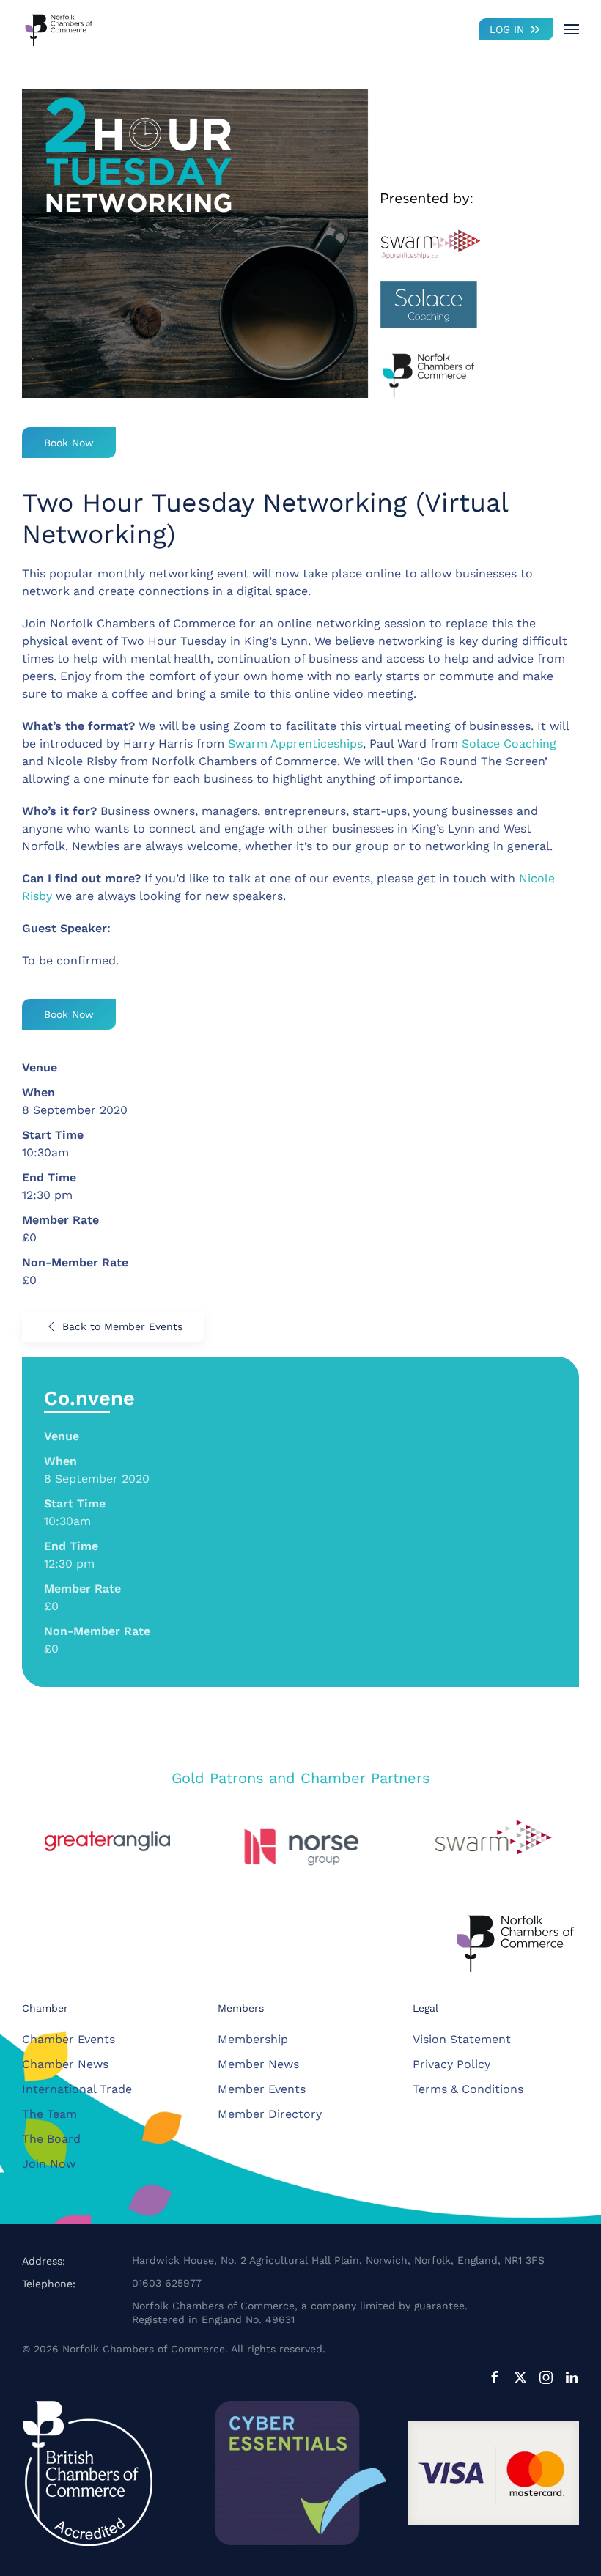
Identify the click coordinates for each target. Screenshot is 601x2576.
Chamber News (65, 2064)
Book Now (69, 443)
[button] (572, 29)
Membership (253, 2039)
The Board (51, 2139)
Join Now (49, 2164)
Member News (258, 2064)
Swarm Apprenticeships (295, 743)
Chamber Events (69, 2039)
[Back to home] (59, 29)
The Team (49, 2114)
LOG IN (507, 29)
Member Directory (270, 2114)
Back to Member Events (122, 1326)
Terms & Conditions (468, 2089)
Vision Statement (462, 2039)
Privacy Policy (451, 2064)
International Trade (77, 2089)
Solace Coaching (509, 743)
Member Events (262, 2089)
